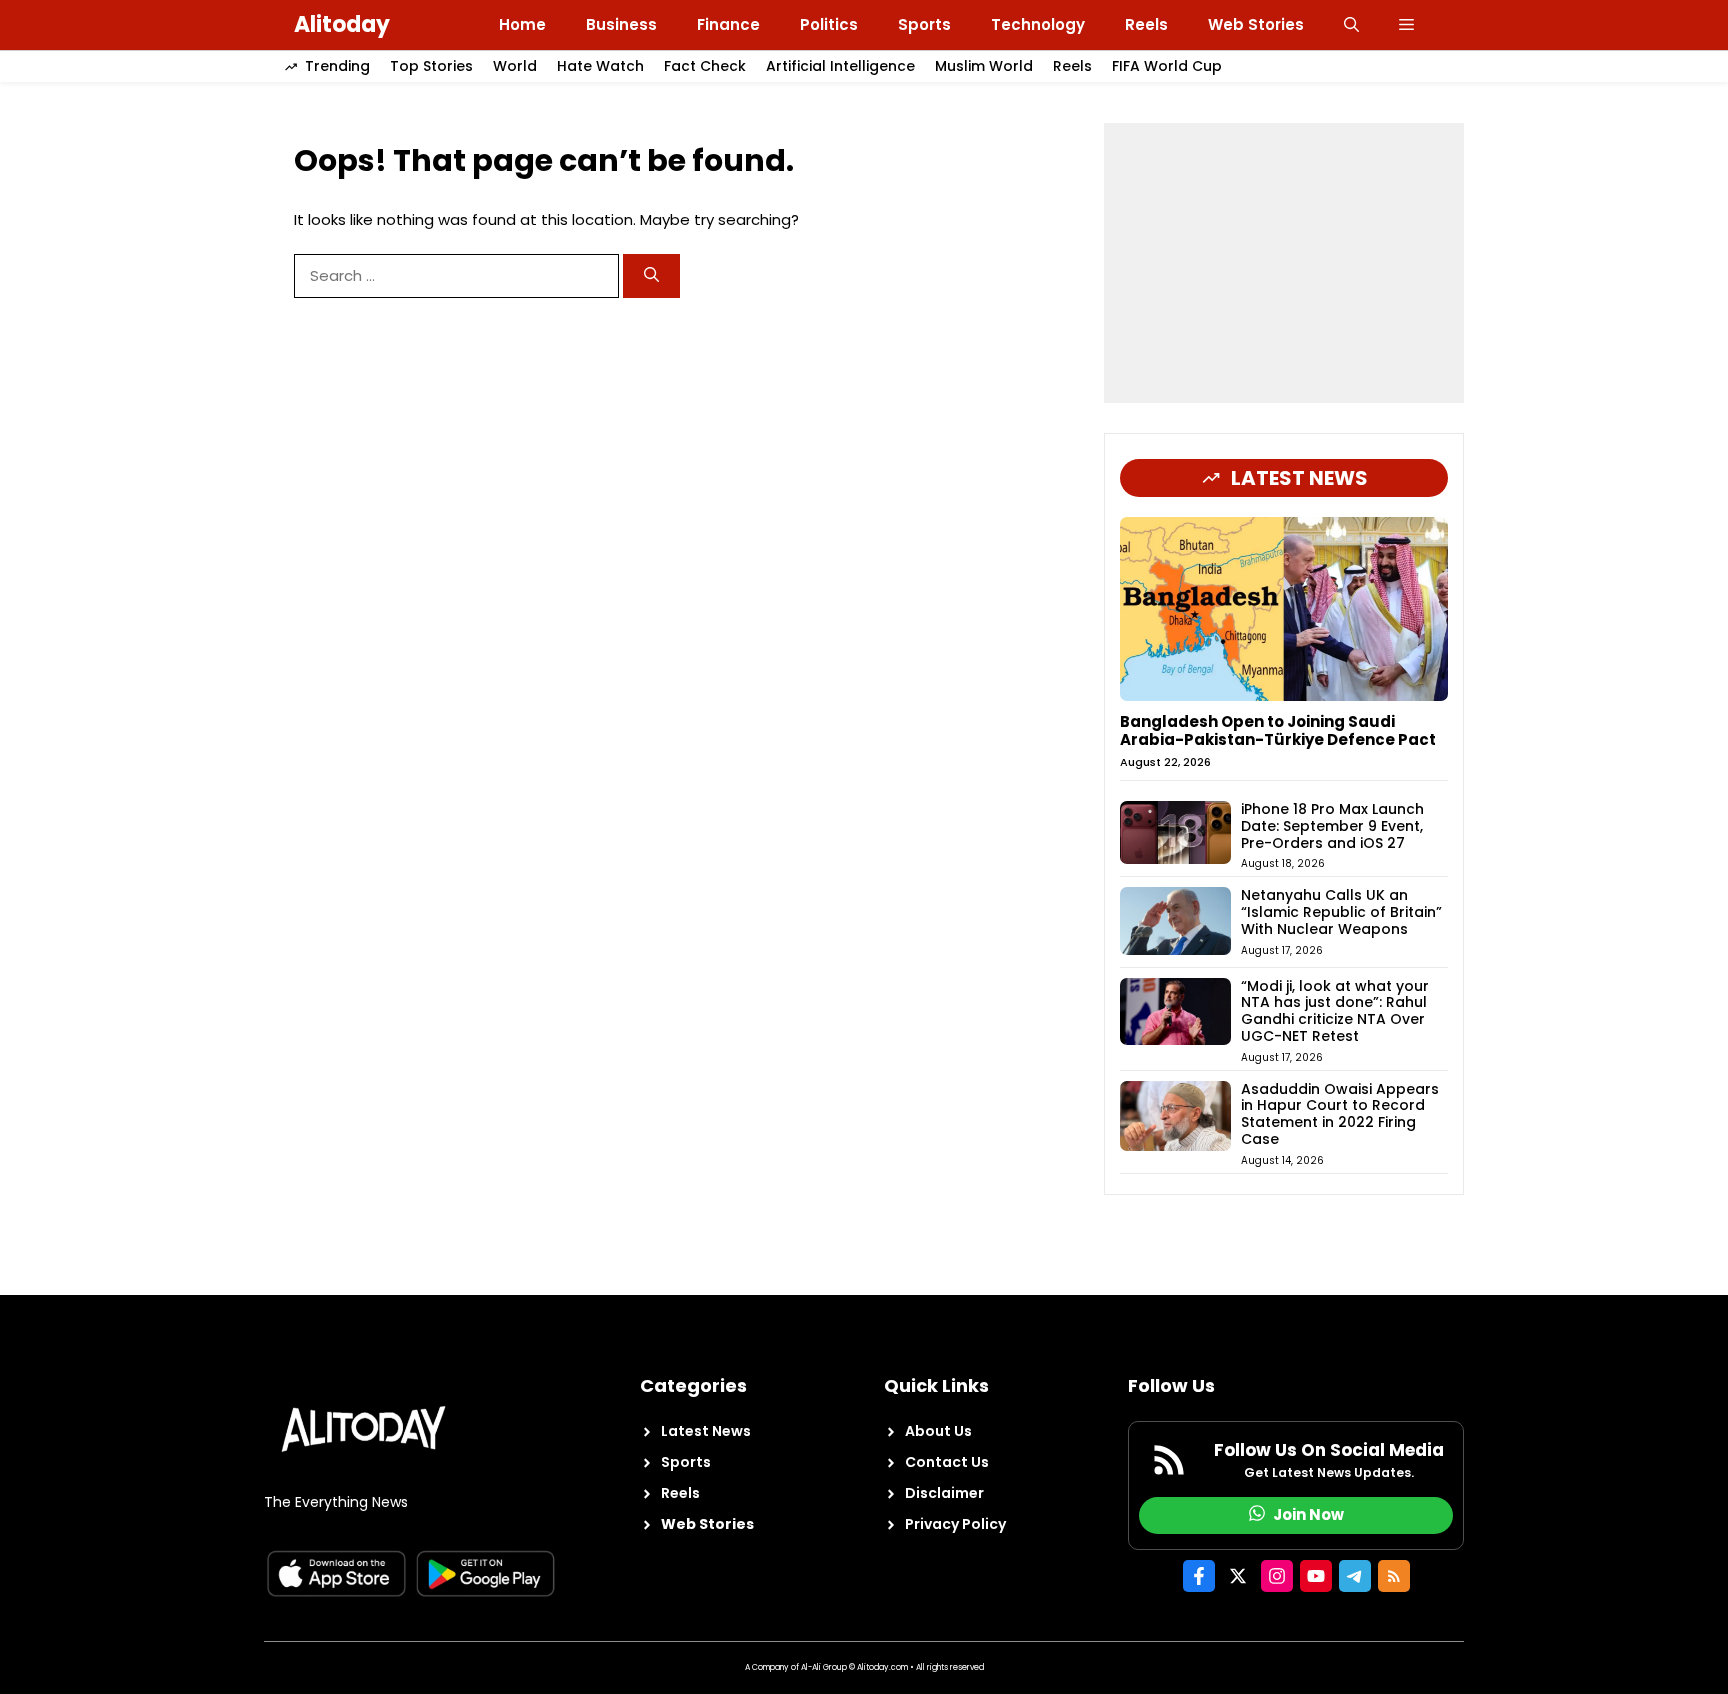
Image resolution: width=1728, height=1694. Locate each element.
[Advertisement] (1284, 263)
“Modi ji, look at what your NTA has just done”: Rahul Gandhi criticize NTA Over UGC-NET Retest (1335, 1011)
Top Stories (431, 66)
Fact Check (705, 66)
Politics (829, 24)
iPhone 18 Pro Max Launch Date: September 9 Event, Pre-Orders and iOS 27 (1332, 826)
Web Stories (1256, 24)
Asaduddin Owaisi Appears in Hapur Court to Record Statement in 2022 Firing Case (1340, 1114)
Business (621, 24)
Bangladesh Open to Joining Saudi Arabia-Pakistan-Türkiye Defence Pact (1278, 730)
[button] (1351, 25)
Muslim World (984, 66)
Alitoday (342, 24)
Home (522, 24)
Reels (1146, 24)
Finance (728, 24)
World (515, 66)
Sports (924, 24)
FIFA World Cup (1167, 66)
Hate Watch (600, 66)
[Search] (651, 276)
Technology (1038, 24)
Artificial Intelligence (840, 66)
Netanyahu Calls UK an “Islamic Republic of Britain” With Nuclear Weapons (1341, 912)
